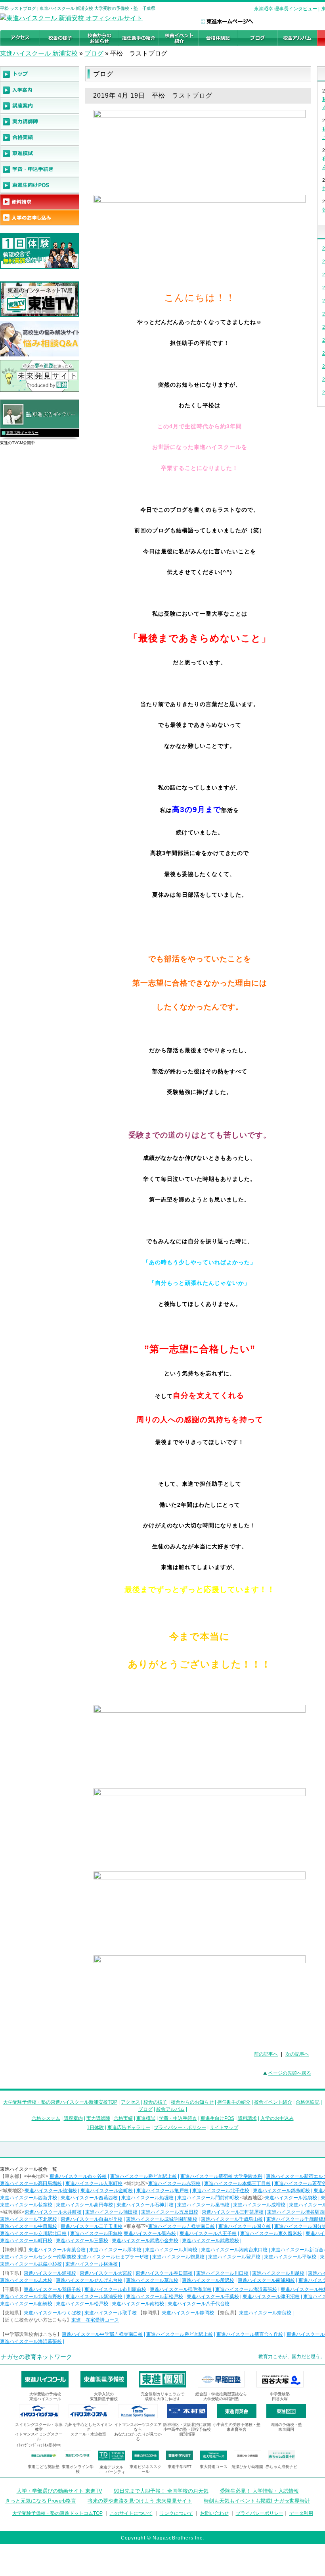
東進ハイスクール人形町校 (94, 2183)
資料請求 (247, 2118)
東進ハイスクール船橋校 (26, 2304)
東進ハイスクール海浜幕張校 (246, 2289)
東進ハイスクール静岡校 (188, 2313)
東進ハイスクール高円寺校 (84, 2205)
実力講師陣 (98, 2118)
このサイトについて (131, 2513)
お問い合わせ (214, 2513)
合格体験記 (308, 2102)
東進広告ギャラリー (22, 433)
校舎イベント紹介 (273, 2102)
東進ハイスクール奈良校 (265, 2313)
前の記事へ (266, 2054)
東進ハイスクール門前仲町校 (208, 2198)
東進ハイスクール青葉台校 (57, 2250)
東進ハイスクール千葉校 (213, 2297)
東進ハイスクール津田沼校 (271, 2297)
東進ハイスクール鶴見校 (178, 2257)
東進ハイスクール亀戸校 (162, 2191)
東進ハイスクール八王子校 (208, 2233)
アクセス (130, 2102)
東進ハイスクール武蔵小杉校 (31, 2264)
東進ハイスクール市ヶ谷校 (78, 2176)
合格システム (46, 2118)
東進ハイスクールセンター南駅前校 (38, 2257)
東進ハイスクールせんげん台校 (89, 2280)
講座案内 (73, 2118)
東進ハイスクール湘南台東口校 (234, 2250)
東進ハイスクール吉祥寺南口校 (182, 2226)
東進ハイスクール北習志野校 (31, 2297)
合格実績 (123, 2118)
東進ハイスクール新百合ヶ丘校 (250, 2334)
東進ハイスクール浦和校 (50, 2273)
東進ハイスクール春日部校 (164, 2273)
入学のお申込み (277, 2118)
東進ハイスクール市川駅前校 (115, 2289)
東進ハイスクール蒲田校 (111, 2212)
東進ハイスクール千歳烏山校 (232, 2219)
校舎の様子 (155, 2102)
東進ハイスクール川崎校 (171, 2250)
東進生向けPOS (217, 2118)
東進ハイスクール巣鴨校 (203, 2205)
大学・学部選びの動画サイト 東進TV (59, 2491)
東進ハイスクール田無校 (96, 2233)
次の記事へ (297, 2054)
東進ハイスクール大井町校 (53, 2212)
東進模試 (146, 2118)
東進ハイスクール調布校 (150, 2233)
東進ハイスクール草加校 (152, 2280)
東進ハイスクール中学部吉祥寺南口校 (102, 2334)
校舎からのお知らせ (192, 2102)
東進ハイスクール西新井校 (29, 2198)
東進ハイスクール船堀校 (147, 2198)
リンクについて (176, 2513)
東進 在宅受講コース (95, 2320)
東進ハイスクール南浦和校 (266, 2280)
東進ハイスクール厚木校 (115, 2250)
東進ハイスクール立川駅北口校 (33, 2233)
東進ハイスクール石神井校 (145, 2205)
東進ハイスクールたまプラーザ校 (113, 2257)
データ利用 (301, 2513)
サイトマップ (224, 2127)
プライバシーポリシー (260, 2513)
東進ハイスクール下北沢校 (29, 2219)
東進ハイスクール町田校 (26, 2241)
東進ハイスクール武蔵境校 (210, 2241)
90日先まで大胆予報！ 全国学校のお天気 (161, 2491)
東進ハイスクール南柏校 (138, 2304)
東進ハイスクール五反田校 (170, 2212)
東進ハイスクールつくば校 (52, 2313)
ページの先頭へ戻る (290, 2073)
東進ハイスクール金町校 (107, 2191)
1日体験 (95, 2127)
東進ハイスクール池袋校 (291, 2198)
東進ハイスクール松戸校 (82, 2304)
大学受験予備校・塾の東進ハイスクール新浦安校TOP (60, 2102)
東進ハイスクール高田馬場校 (31, 2183)
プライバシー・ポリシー (180, 2127)
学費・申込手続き (178, 2118)
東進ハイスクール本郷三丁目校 (237, 2183)
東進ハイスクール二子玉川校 (92, 2226)
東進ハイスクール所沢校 (208, 2280)
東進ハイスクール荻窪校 (26, 2205)
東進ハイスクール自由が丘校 (92, 2219)
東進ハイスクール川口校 (222, 2273)
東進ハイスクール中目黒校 (29, 2226)
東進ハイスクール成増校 (259, 2205)
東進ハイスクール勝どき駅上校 (143, 2176)
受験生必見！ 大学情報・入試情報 (259, 2491)
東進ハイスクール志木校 (26, 2280)
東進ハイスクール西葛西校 (89, 2198)
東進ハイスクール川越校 (278, 2273)
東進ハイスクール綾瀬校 (51, 2191)
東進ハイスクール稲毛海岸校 (181, 2289)
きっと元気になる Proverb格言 (41, 2501)
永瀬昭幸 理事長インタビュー (286, 9)
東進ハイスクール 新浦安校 (39, 53)
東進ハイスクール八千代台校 (199, 2304)
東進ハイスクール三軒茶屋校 (233, 2212)
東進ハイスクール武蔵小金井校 (145, 2241)
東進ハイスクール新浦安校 (94, 2297)
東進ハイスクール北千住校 (221, 2191)
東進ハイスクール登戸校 (234, 2257)
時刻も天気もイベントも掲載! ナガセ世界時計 (257, 2501)
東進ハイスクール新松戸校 (155, 2297)
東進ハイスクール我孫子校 (52, 2289)
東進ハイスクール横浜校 (92, 2264)
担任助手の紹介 (234, 2102)
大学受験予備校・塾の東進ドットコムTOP (57, 2513)
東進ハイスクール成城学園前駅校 (162, 2219)
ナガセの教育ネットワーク (36, 2357)
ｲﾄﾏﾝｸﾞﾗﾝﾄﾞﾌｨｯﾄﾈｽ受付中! (39, 2445)
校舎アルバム (170, 2109)
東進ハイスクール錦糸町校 (281, 2191)
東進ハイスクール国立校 (245, 2226)
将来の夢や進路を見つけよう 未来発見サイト (140, 2501)
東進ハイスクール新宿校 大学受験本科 (221, 2176)
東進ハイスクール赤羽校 (174, 2183)
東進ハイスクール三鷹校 (82, 2241)
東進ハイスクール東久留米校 (271, 2233)
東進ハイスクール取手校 (111, 2313)
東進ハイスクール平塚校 (290, 2257)
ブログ (94, 53)
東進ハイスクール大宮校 (106, 2273)
